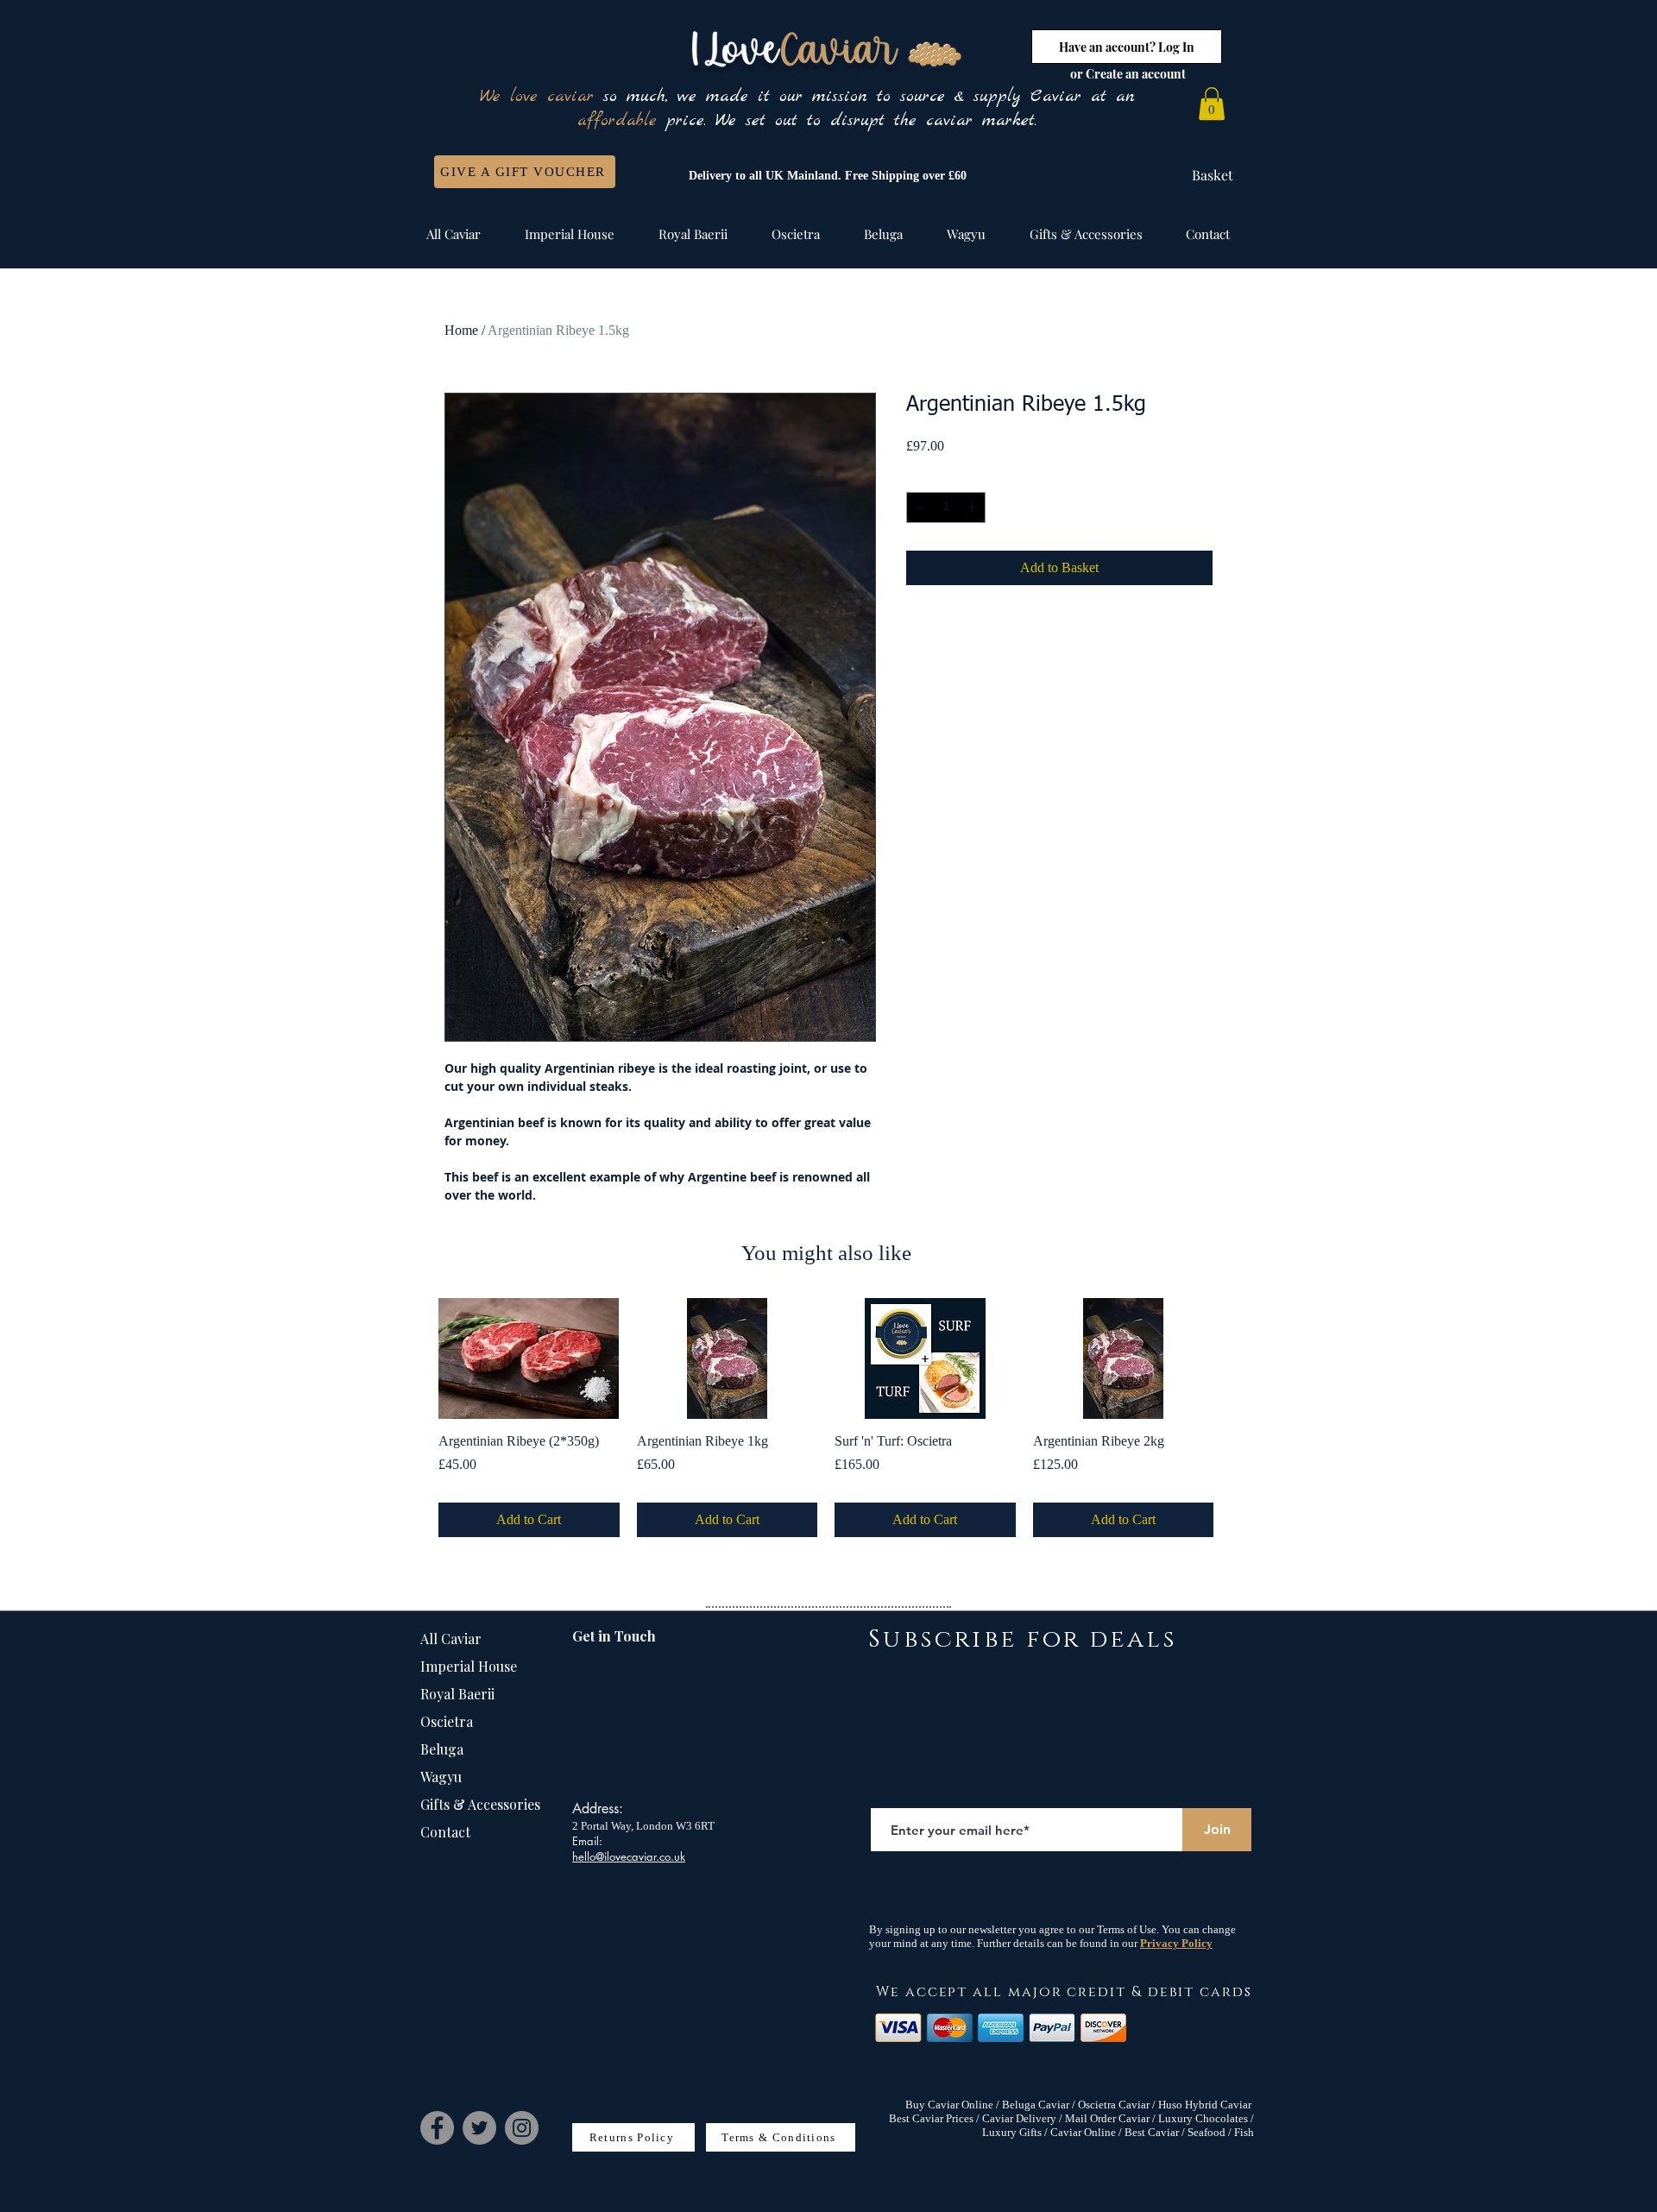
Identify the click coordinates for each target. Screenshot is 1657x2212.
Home (461, 330)
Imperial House (469, 1666)
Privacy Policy (1176, 1943)
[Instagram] (522, 2128)
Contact (445, 1832)
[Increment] (973, 507)
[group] (826, 1418)
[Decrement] (919, 507)
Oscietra (447, 1721)
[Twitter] (479, 2128)
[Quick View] (529, 1358)
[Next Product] (1238, 1358)
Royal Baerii (457, 1694)
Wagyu (441, 1777)
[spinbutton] (946, 507)
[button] (1212, 104)
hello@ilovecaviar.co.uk (629, 1856)
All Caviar (451, 1639)
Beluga (442, 1749)
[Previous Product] (413, 1358)
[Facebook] (437, 2128)
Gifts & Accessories (480, 1804)
